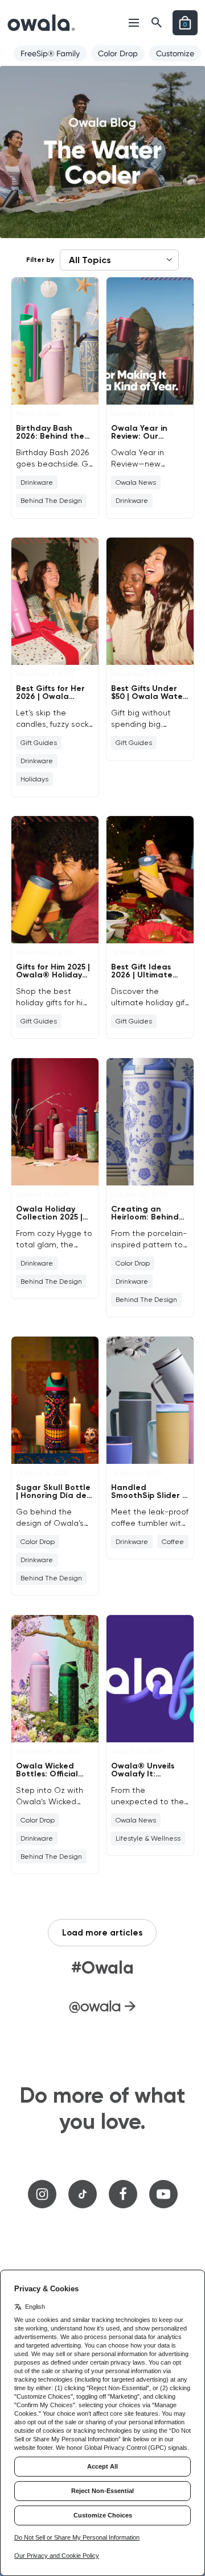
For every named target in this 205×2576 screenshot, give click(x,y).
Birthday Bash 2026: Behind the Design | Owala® (50, 436)
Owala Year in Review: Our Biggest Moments (146, 436)
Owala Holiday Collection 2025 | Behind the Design (53, 1217)
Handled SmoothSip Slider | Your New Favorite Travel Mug (148, 1499)
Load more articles (102, 1933)
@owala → (102, 2006)
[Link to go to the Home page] (41, 23)
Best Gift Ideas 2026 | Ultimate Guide (142, 975)
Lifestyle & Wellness (148, 1838)
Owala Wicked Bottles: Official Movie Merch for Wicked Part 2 (48, 1778)
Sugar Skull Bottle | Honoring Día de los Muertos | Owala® (53, 1499)
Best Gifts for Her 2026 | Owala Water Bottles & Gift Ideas (50, 700)
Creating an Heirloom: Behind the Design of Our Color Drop (147, 1221)
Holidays (34, 779)
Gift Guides (39, 743)
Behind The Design (51, 501)
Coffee (173, 1542)
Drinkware (37, 482)
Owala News (136, 482)
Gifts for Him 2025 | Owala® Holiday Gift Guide (53, 975)
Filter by (40, 260)
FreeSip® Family (50, 53)
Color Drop (118, 53)
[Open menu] (134, 23)
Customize (175, 53)
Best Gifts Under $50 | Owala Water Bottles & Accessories (149, 700)
